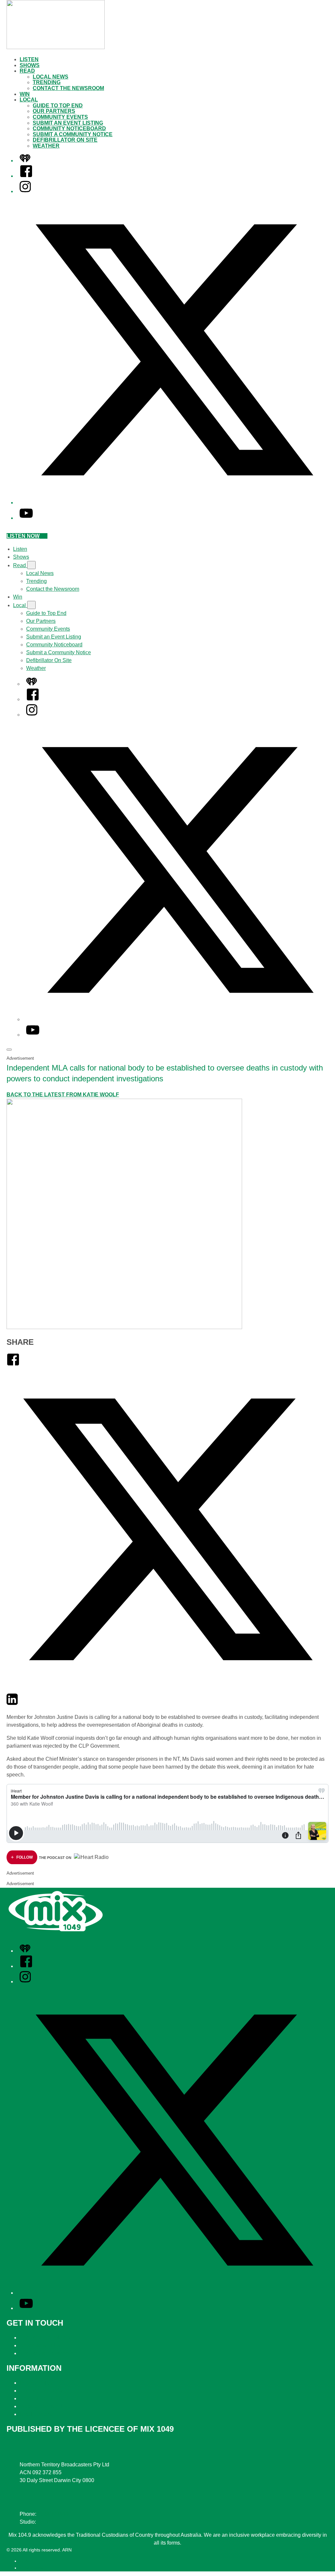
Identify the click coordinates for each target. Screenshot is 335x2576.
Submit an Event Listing (68, 123)
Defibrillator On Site (65, 140)
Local (29, 100)
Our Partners (54, 111)
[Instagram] (25, 191)
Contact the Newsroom (68, 88)
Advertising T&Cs (40, 2398)
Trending (47, 82)
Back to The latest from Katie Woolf (63, 1095)
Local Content (36, 2414)
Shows (30, 65)
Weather (46, 146)
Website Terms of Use (45, 2406)
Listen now (23, 536)
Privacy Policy (36, 2383)
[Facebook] (26, 176)
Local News (51, 77)
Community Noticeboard (69, 128)
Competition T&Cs (41, 2391)
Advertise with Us (40, 2345)
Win (25, 94)
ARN (24, 2561)
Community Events (60, 117)
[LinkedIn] (12, 1704)
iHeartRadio (32, 2568)
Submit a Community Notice (73, 134)
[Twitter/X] (174, 503)
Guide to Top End (58, 106)
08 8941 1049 (53, 2522)
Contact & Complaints (45, 2338)
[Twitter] (167, 1689)
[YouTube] (26, 518)
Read (27, 71)
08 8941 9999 (54, 2514)
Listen (29, 59)
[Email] (24, 1704)
